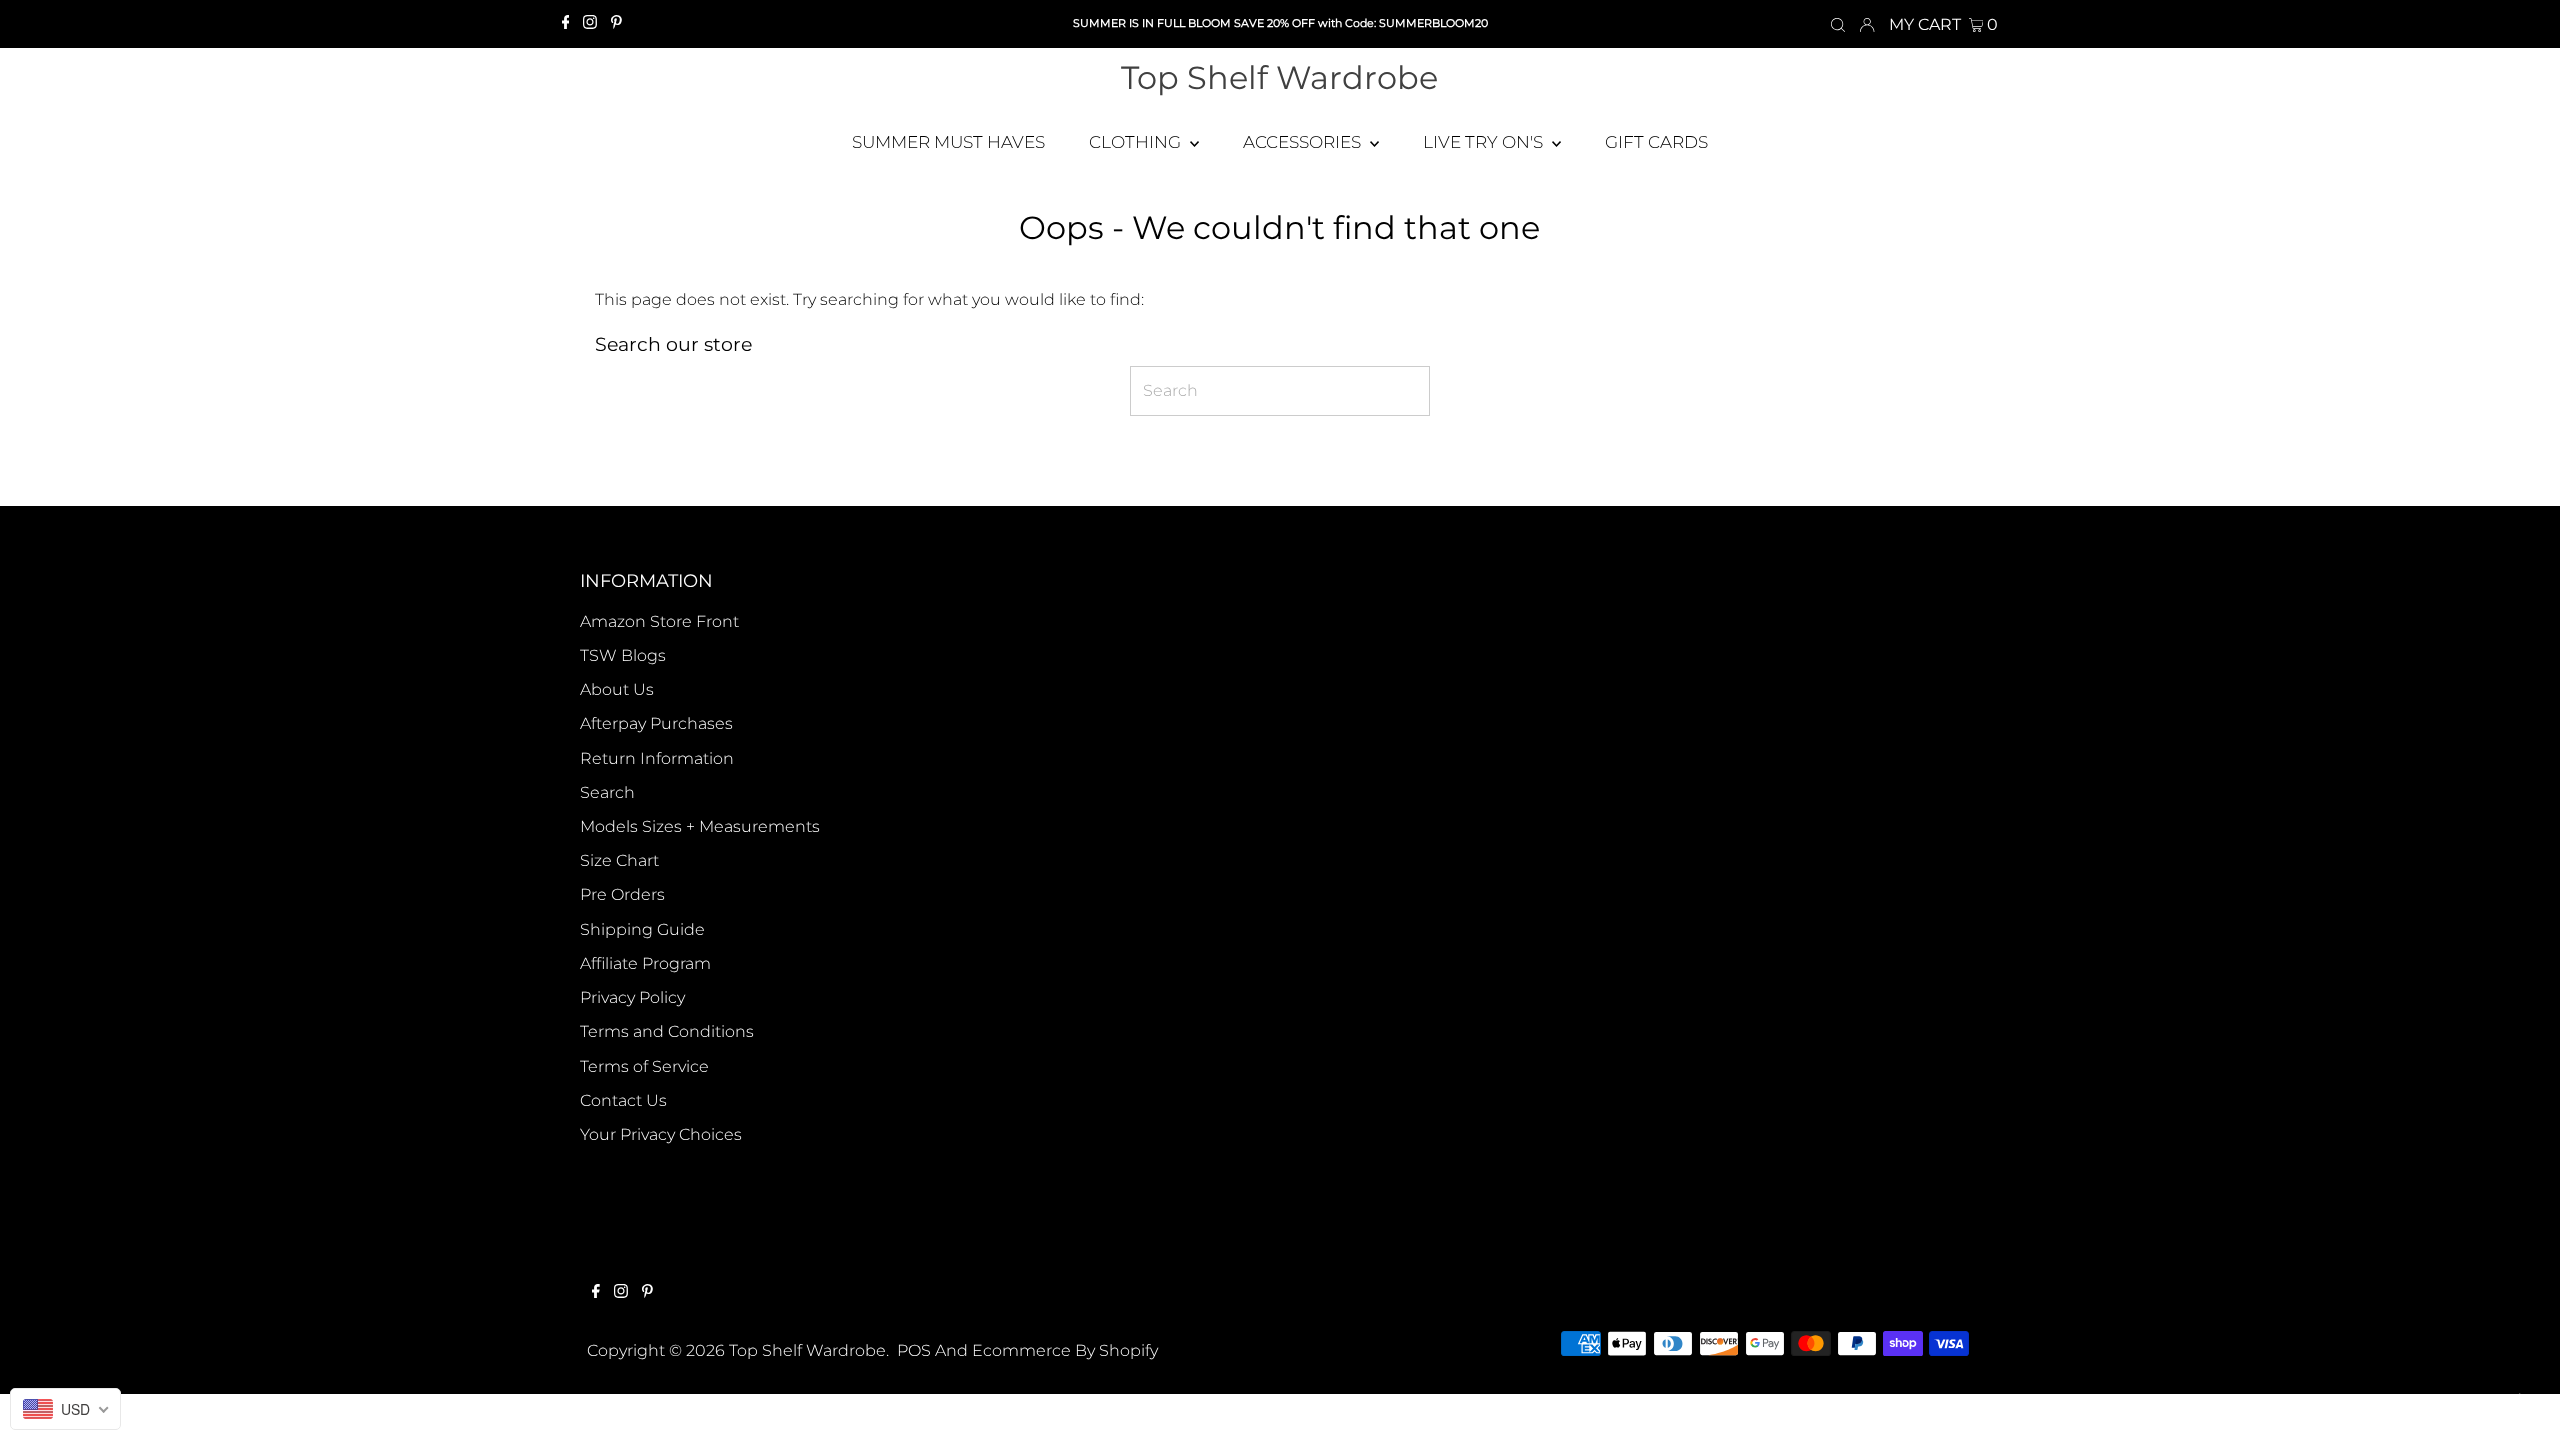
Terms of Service (644, 1066)
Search (607, 792)
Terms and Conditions (667, 1031)
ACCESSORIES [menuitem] (1304, 142)
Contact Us (623, 1100)
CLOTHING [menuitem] (1137, 142)
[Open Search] (1838, 24)
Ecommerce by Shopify (1065, 1350)
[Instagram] (590, 24)
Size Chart (619, 860)
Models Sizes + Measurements (700, 826)
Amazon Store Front (659, 621)
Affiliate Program (645, 963)
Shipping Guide (642, 929)
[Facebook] (566, 24)
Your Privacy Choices (661, 1134)
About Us (617, 689)
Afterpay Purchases (656, 723)
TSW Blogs (623, 655)
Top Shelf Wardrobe (1279, 77)
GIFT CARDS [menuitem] (1656, 142)
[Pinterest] (616, 24)
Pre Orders (622, 894)
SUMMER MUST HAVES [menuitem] (948, 142)
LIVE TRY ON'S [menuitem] (1485, 142)
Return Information (657, 758)
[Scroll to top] (2520, 1400)
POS (914, 1350)
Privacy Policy (632, 997)
